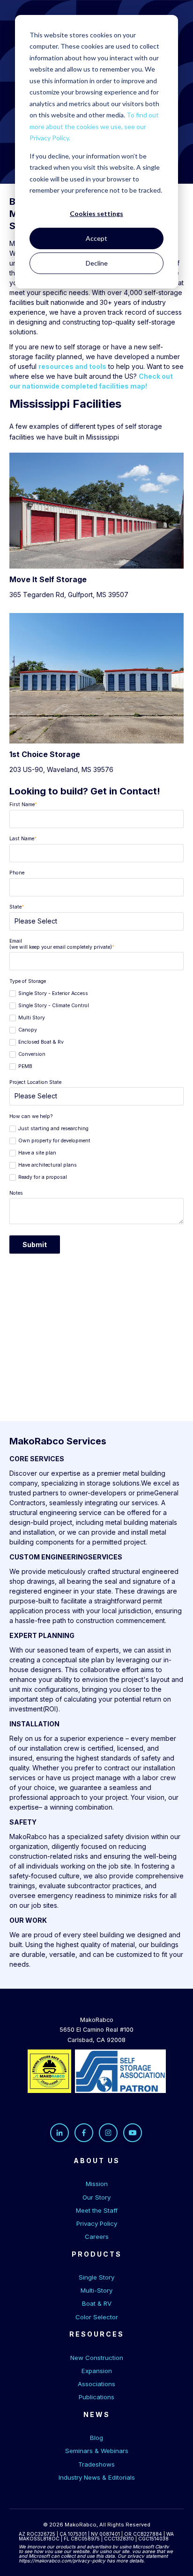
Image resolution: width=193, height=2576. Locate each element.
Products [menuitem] (97, 2254)
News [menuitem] (97, 2414)
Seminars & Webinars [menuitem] (97, 2451)
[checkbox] (96, 1029)
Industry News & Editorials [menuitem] (97, 2477)
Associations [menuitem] (96, 2384)
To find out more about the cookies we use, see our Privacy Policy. (94, 126)
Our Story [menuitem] (96, 2197)
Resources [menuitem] (97, 2334)
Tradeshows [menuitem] (96, 2464)
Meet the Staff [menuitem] (97, 2210)
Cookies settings (96, 213)
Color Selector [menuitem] (97, 2317)
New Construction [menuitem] (97, 2358)
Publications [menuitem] (96, 2397)
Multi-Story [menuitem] (96, 2290)
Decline (97, 263)
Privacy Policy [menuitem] (97, 2223)
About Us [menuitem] (97, 2161)
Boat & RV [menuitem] (97, 2303)
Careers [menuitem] (97, 2237)
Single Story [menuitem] (96, 2277)
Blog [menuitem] (96, 2438)
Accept (96, 238)
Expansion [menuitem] (97, 2371)
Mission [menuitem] (97, 2184)
